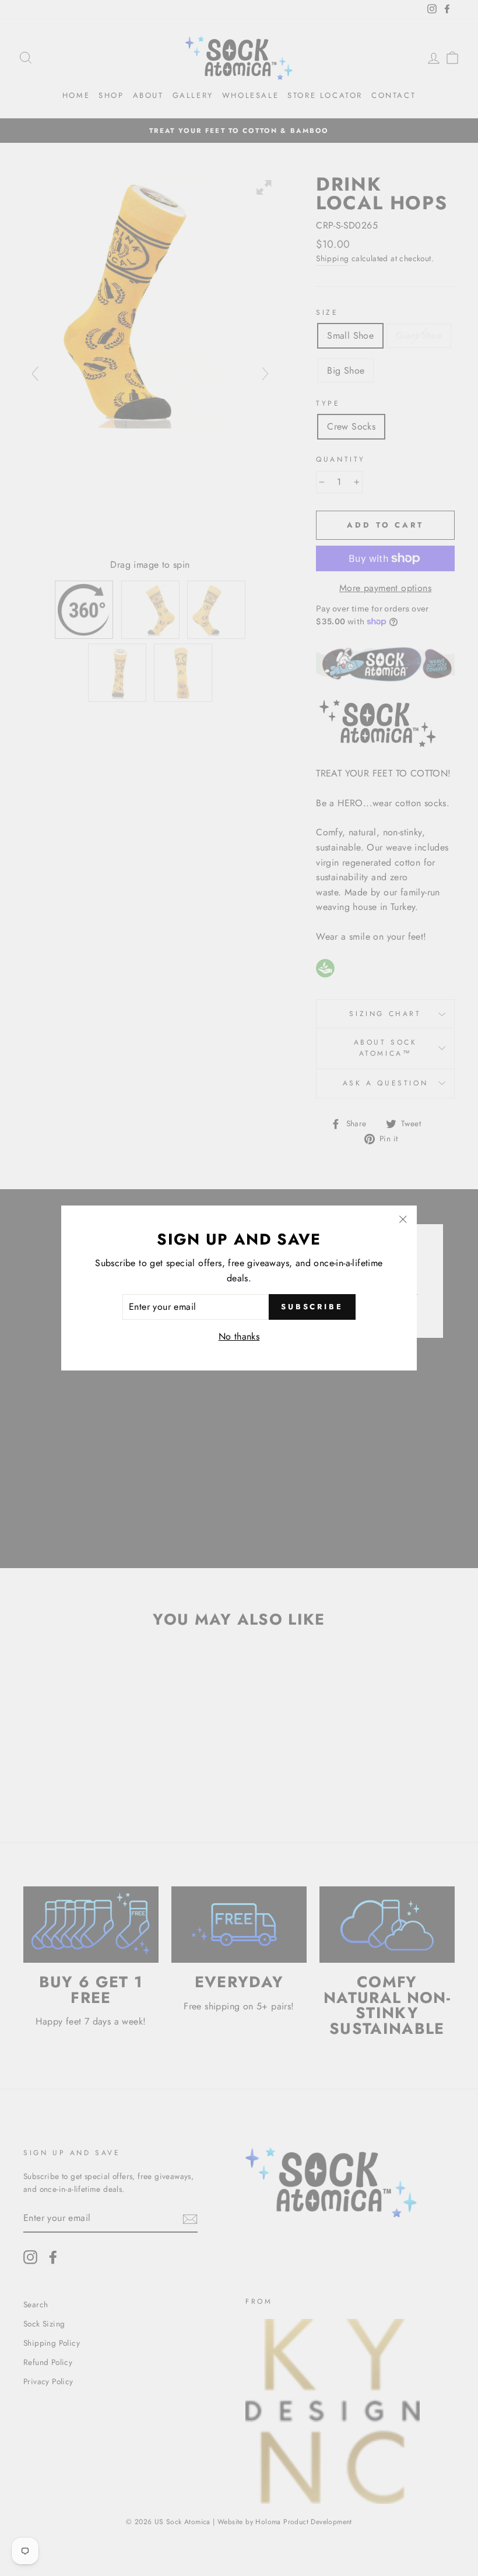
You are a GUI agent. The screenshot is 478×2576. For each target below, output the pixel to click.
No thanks (239, 1336)
